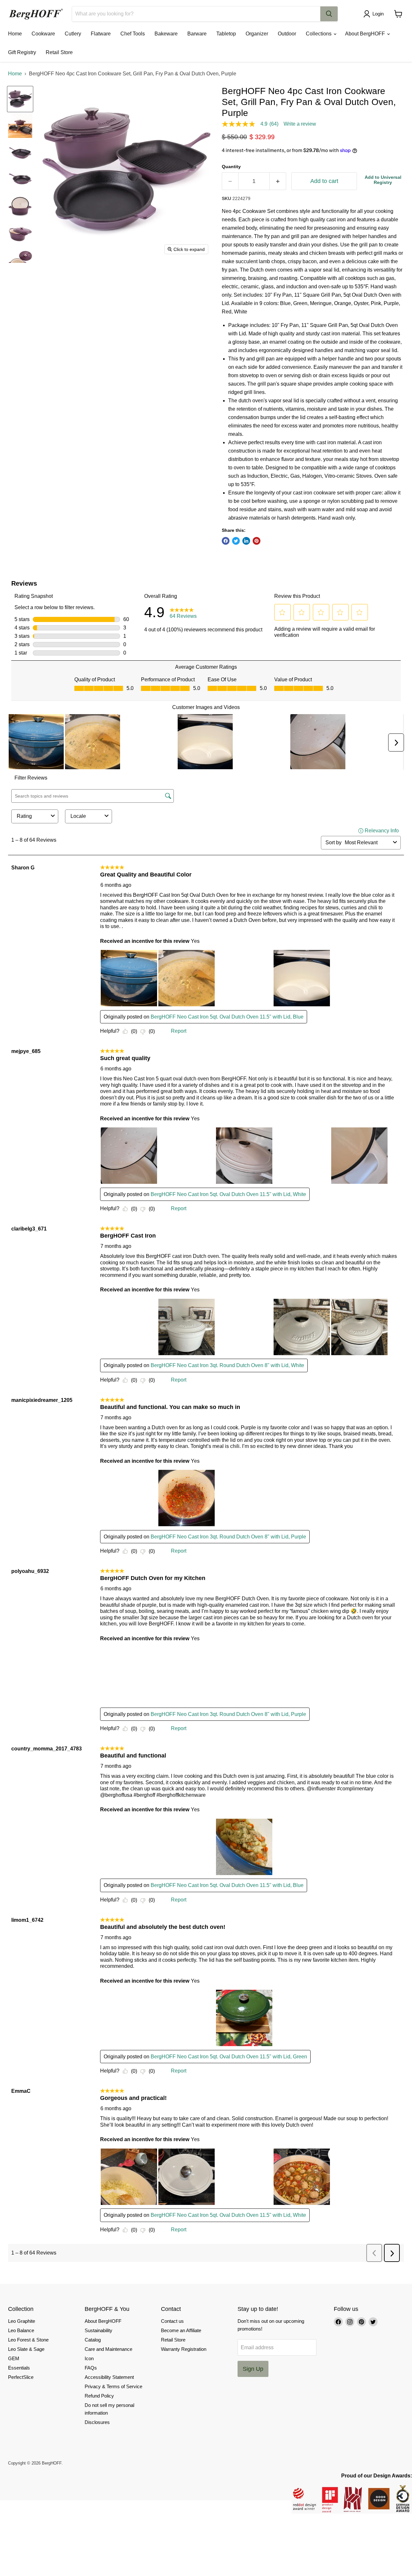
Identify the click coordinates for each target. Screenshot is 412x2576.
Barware (197, 34)
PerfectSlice (21, 2377)
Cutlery (73, 34)
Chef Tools (133, 34)
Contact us (172, 2321)
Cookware (43, 34)
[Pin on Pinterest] (257, 541)
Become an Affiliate (181, 2330)
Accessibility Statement (109, 2377)
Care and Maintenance (108, 2349)
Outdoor (287, 34)
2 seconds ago (383, 180)
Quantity (231, 167)
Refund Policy (99, 2396)
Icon (89, 2358)
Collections (319, 34)
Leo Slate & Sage (26, 2349)
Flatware (101, 34)
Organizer (257, 34)
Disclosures (97, 2422)
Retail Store (59, 52)
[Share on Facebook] (226, 541)
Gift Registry (22, 52)
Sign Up (253, 2369)
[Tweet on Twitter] (236, 541)
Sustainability (98, 2330)
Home (15, 34)
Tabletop (226, 34)
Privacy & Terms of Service (113, 2386)
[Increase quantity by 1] (278, 181)
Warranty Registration (184, 2349)
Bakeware (166, 34)
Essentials (19, 2368)
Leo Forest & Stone (28, 2340)
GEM (14, 2358)
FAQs (91, 2368)
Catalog (93, 2340)
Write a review (300, 124)
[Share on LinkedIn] (246, 541)
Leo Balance (21, 2330)
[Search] (329, 14)
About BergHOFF (366, 34)
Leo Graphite (22, 2321)
